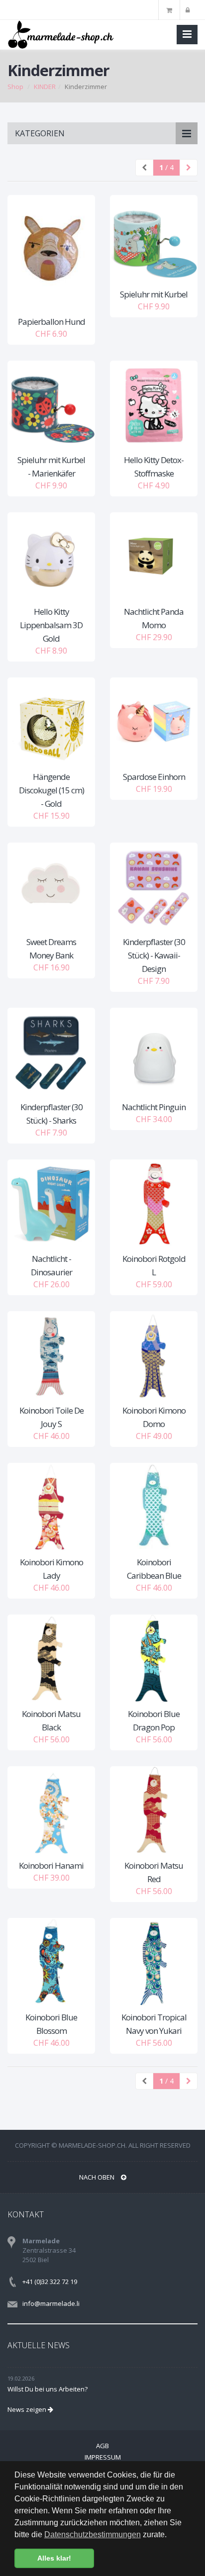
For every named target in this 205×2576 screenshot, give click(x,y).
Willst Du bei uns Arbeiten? (48, 2389)
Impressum (103, 2457)
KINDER (45, 87)
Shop (15, 87)
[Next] (189, 168)
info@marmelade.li (51, 2303)
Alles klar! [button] (54, 2558)
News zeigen (28, 2409)
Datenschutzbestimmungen (93, 2534)
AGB (102, 2446)
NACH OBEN (98, 2177)
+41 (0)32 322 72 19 (50, 2282)
